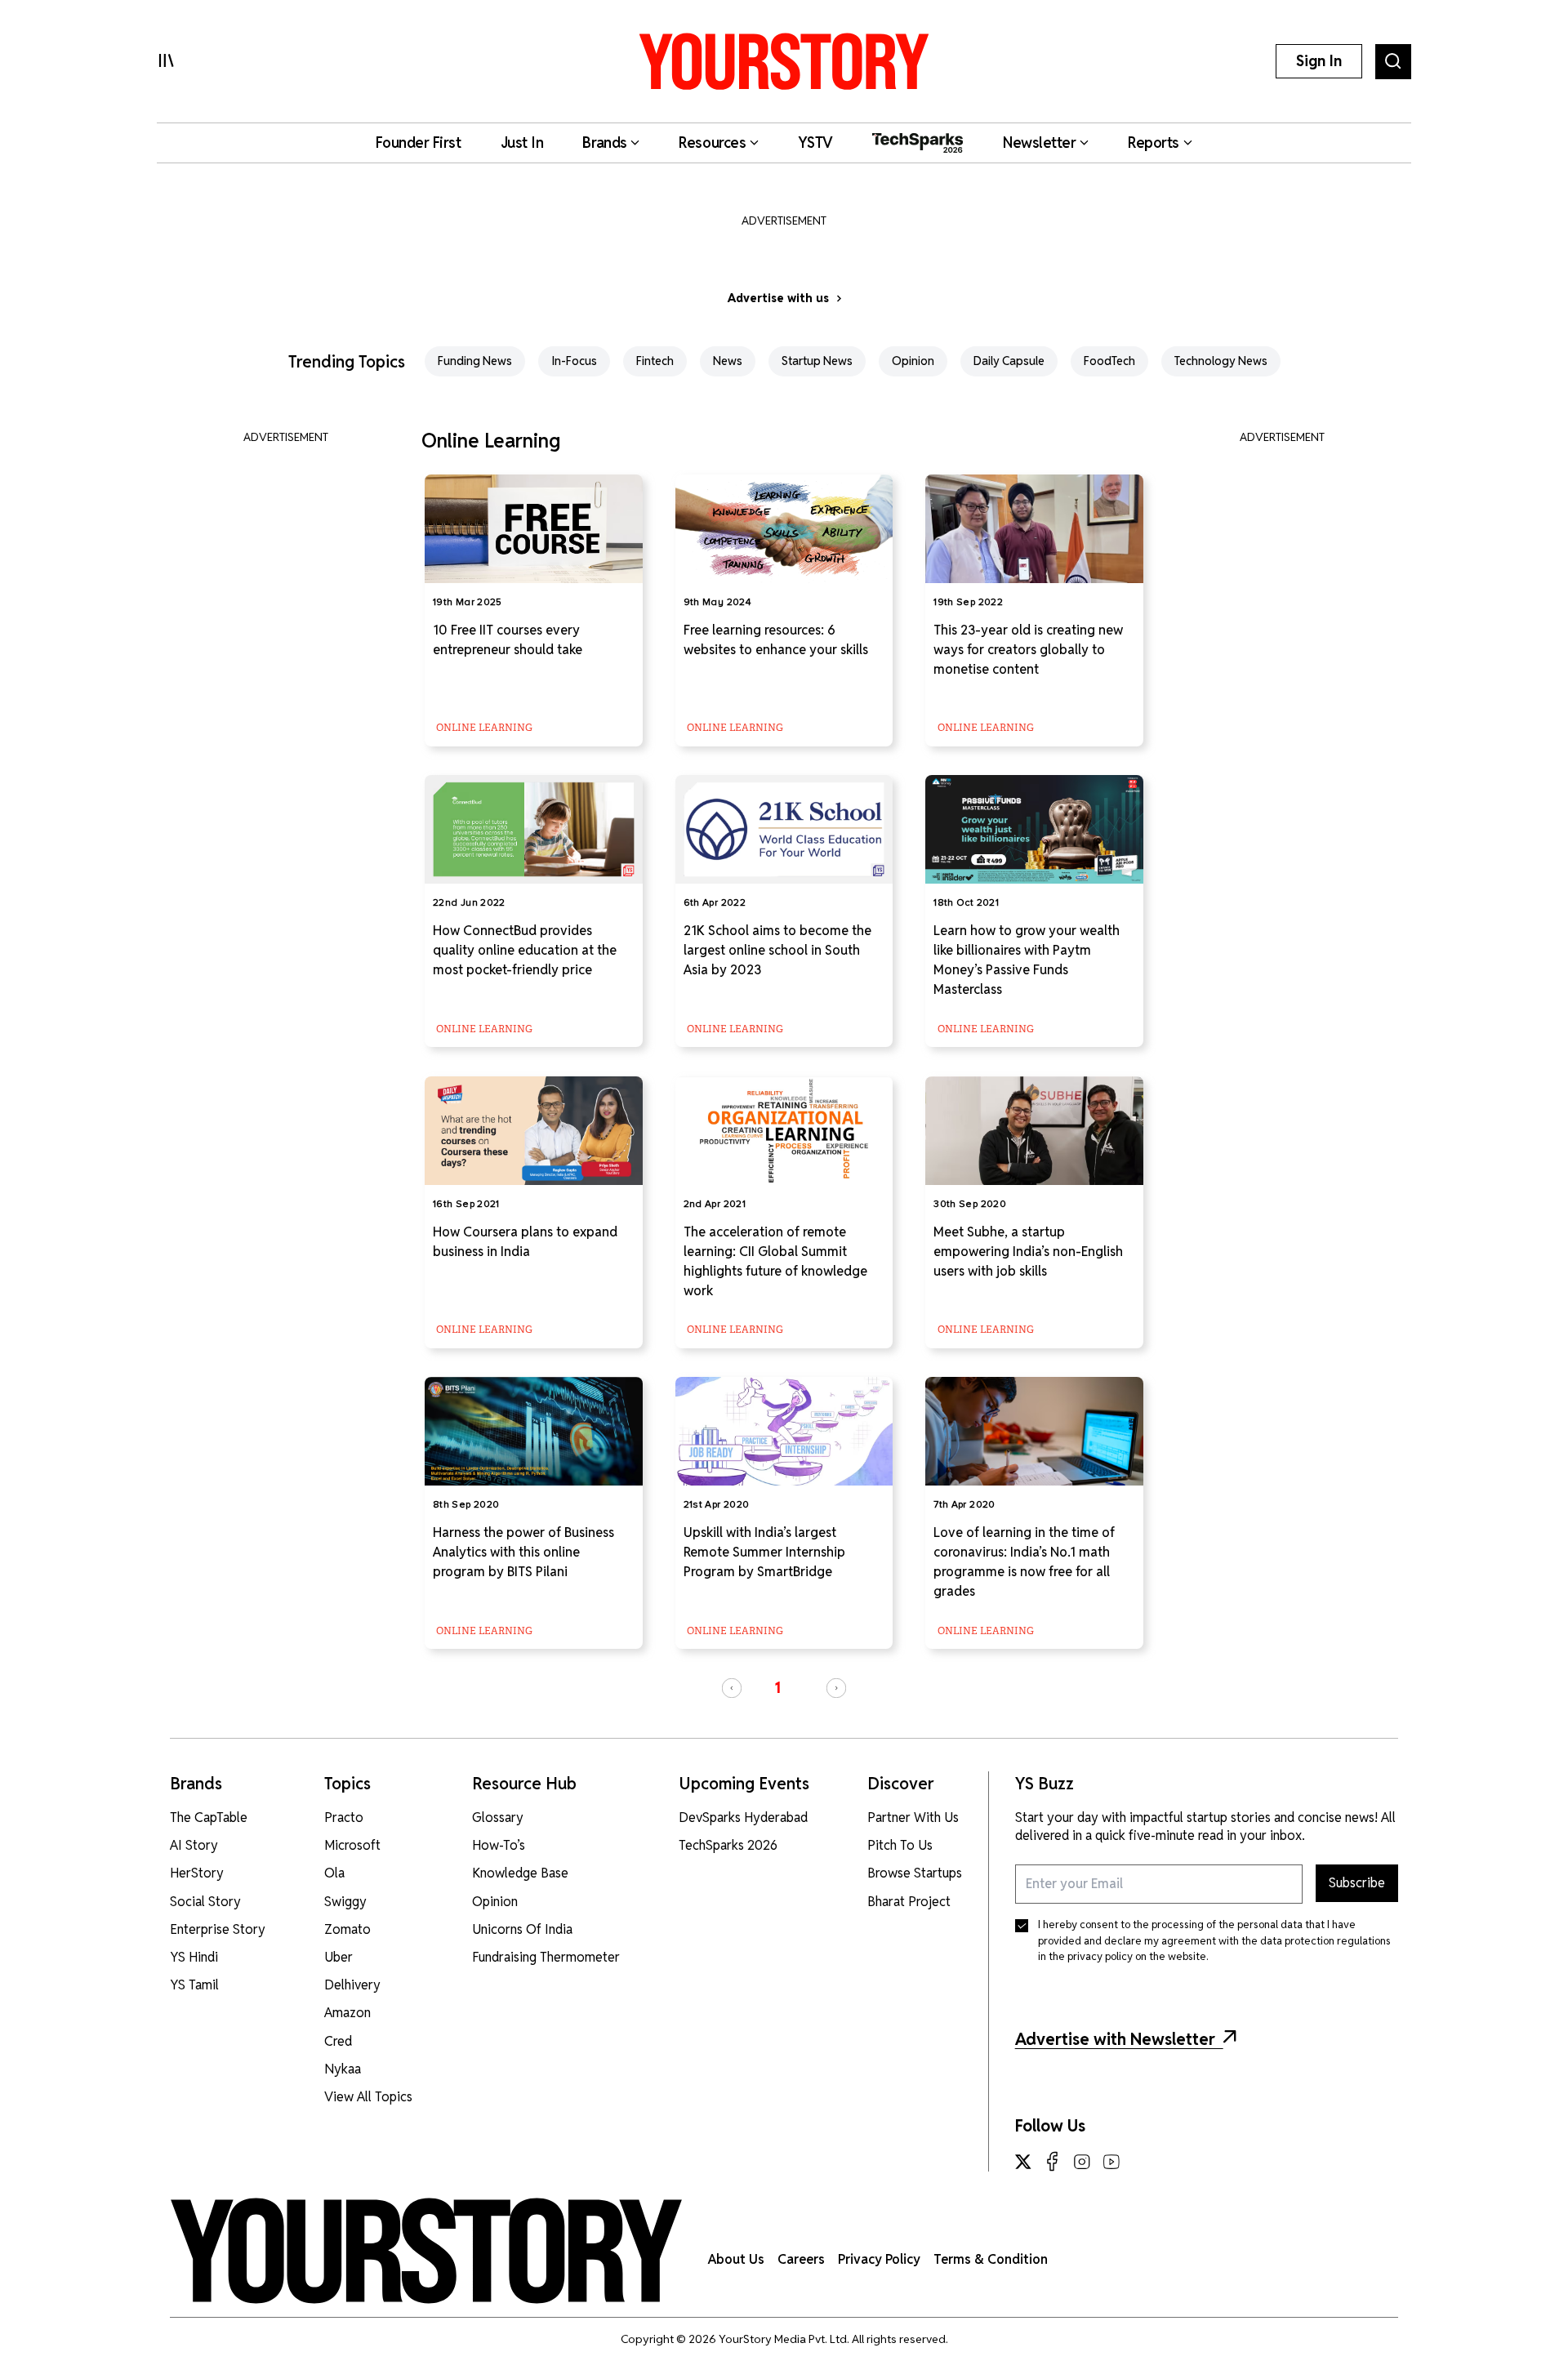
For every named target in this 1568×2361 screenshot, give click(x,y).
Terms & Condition (991, 2259)
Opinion (913, 361)
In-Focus (574, 361)
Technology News (1221, 361)
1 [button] (777, 1688)
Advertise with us (778, 298)
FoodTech (1109, 361)
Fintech (655, 361)
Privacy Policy (879, 2259)
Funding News (475, 361)
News (728, 361)
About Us (736, 2259)
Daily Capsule (1009, 361)
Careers (801, 2259)
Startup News (817, 361)
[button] (732, 1688)
